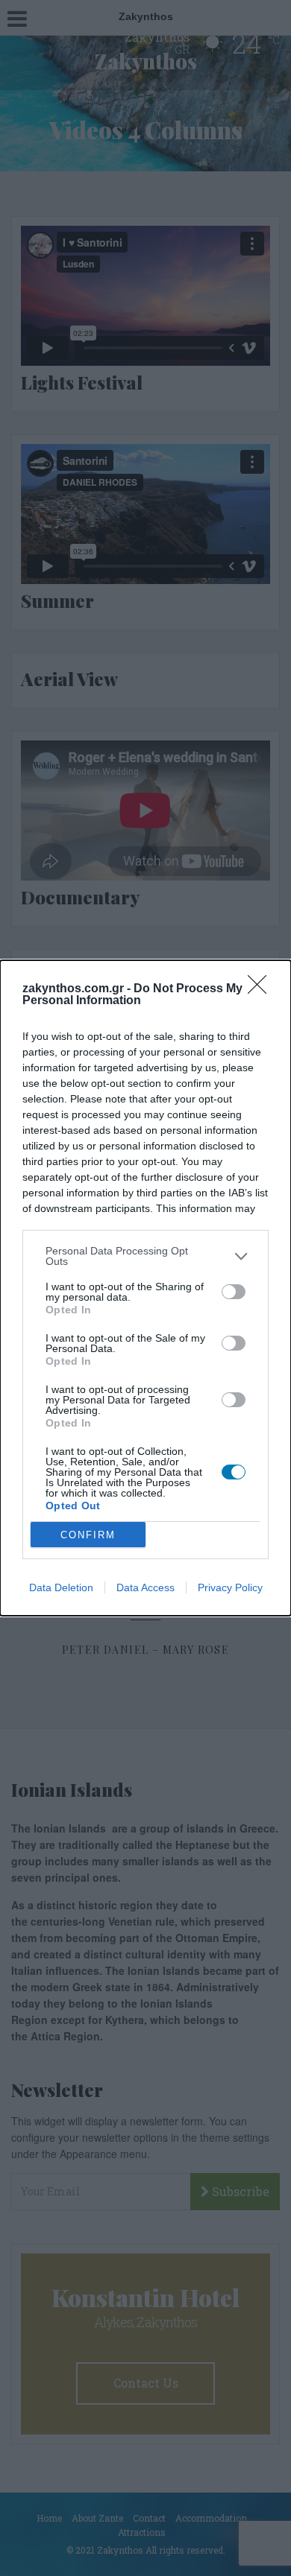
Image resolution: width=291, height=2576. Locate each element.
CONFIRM (88, 1535)
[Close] (262, 989)
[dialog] (145, 1288)
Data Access (145, 1587)
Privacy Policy (230, 1587)
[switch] (234, 1292)
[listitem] (145, 1256)
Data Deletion (61, 1587)
